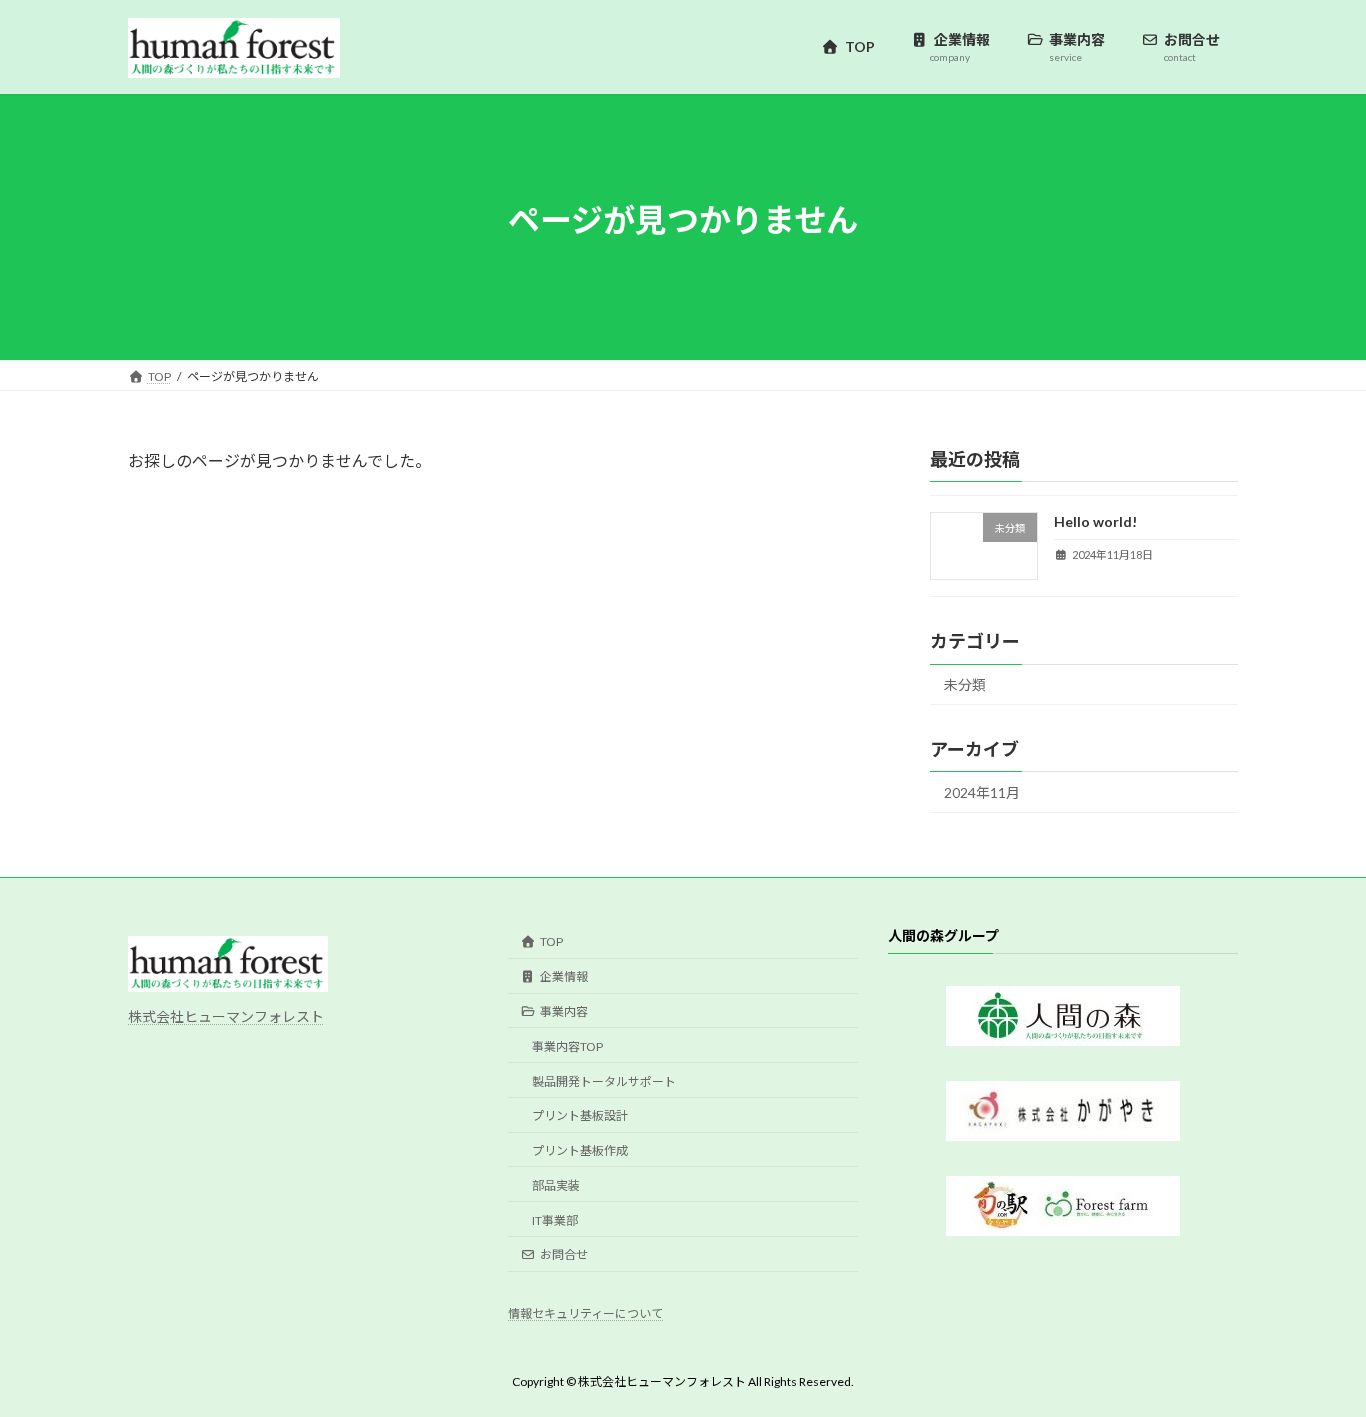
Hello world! (1095, 521)
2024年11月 (982, 792)
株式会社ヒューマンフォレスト (226, 1016)
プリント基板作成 (580, 1150)
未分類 (965, 684)
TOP (551, 941)
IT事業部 (555, 1220)
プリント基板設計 (580, 1115)
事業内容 (564, 1011)
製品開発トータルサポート (604, 1080)
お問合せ (564, 1254)
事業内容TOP (567, 1046)
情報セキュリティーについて (585, 1313)
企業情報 (564, 976)
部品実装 (556, 1185)
